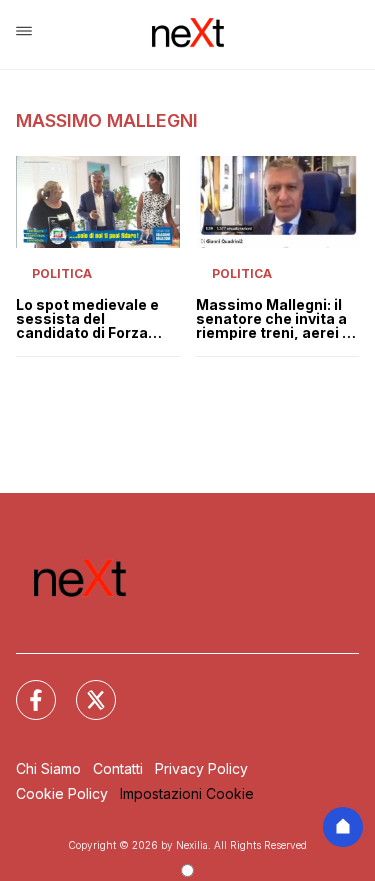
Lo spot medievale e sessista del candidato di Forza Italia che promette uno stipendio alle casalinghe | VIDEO (87, 319)
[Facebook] (24, 688)
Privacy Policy (201, 768)
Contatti (118, 768)
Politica (62, 273)
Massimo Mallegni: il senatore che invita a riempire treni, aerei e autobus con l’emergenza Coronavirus (273, 319)
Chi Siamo (48, 768)
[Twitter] (84, 688)
